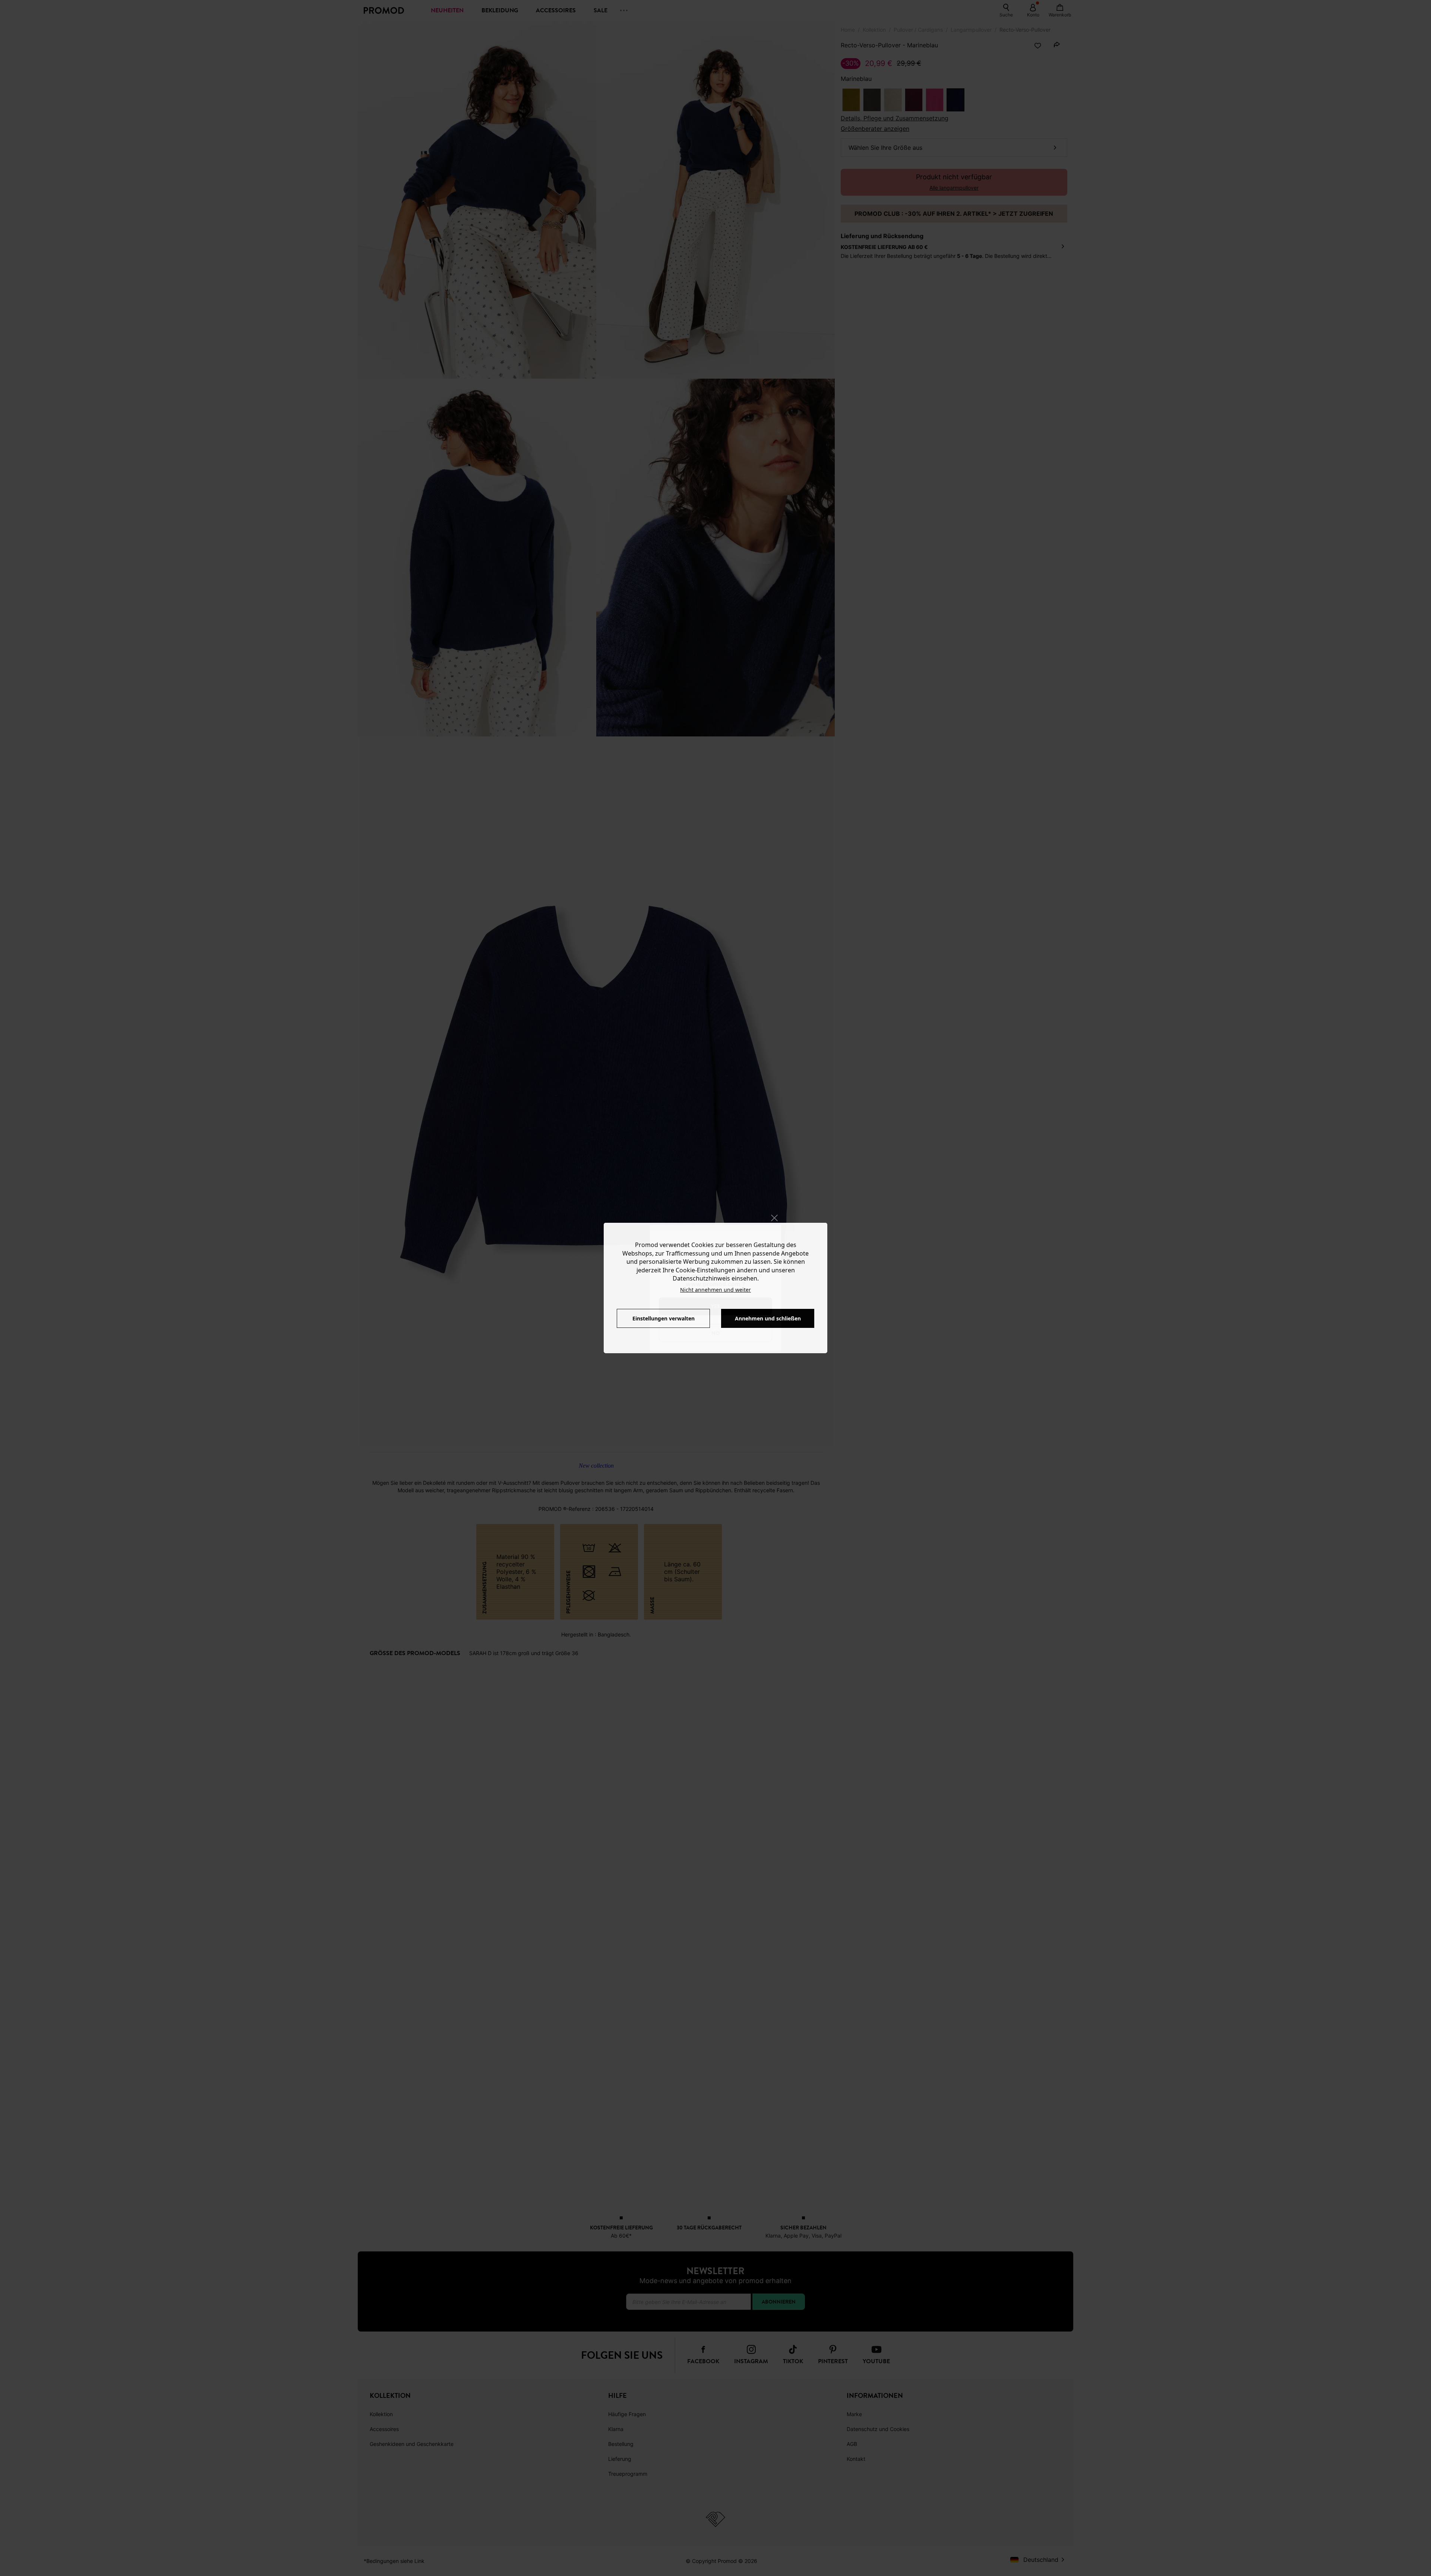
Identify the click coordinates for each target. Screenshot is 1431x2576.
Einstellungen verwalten (664, 1318)
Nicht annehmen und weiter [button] (715, 1290)
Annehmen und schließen (768, 1318)
